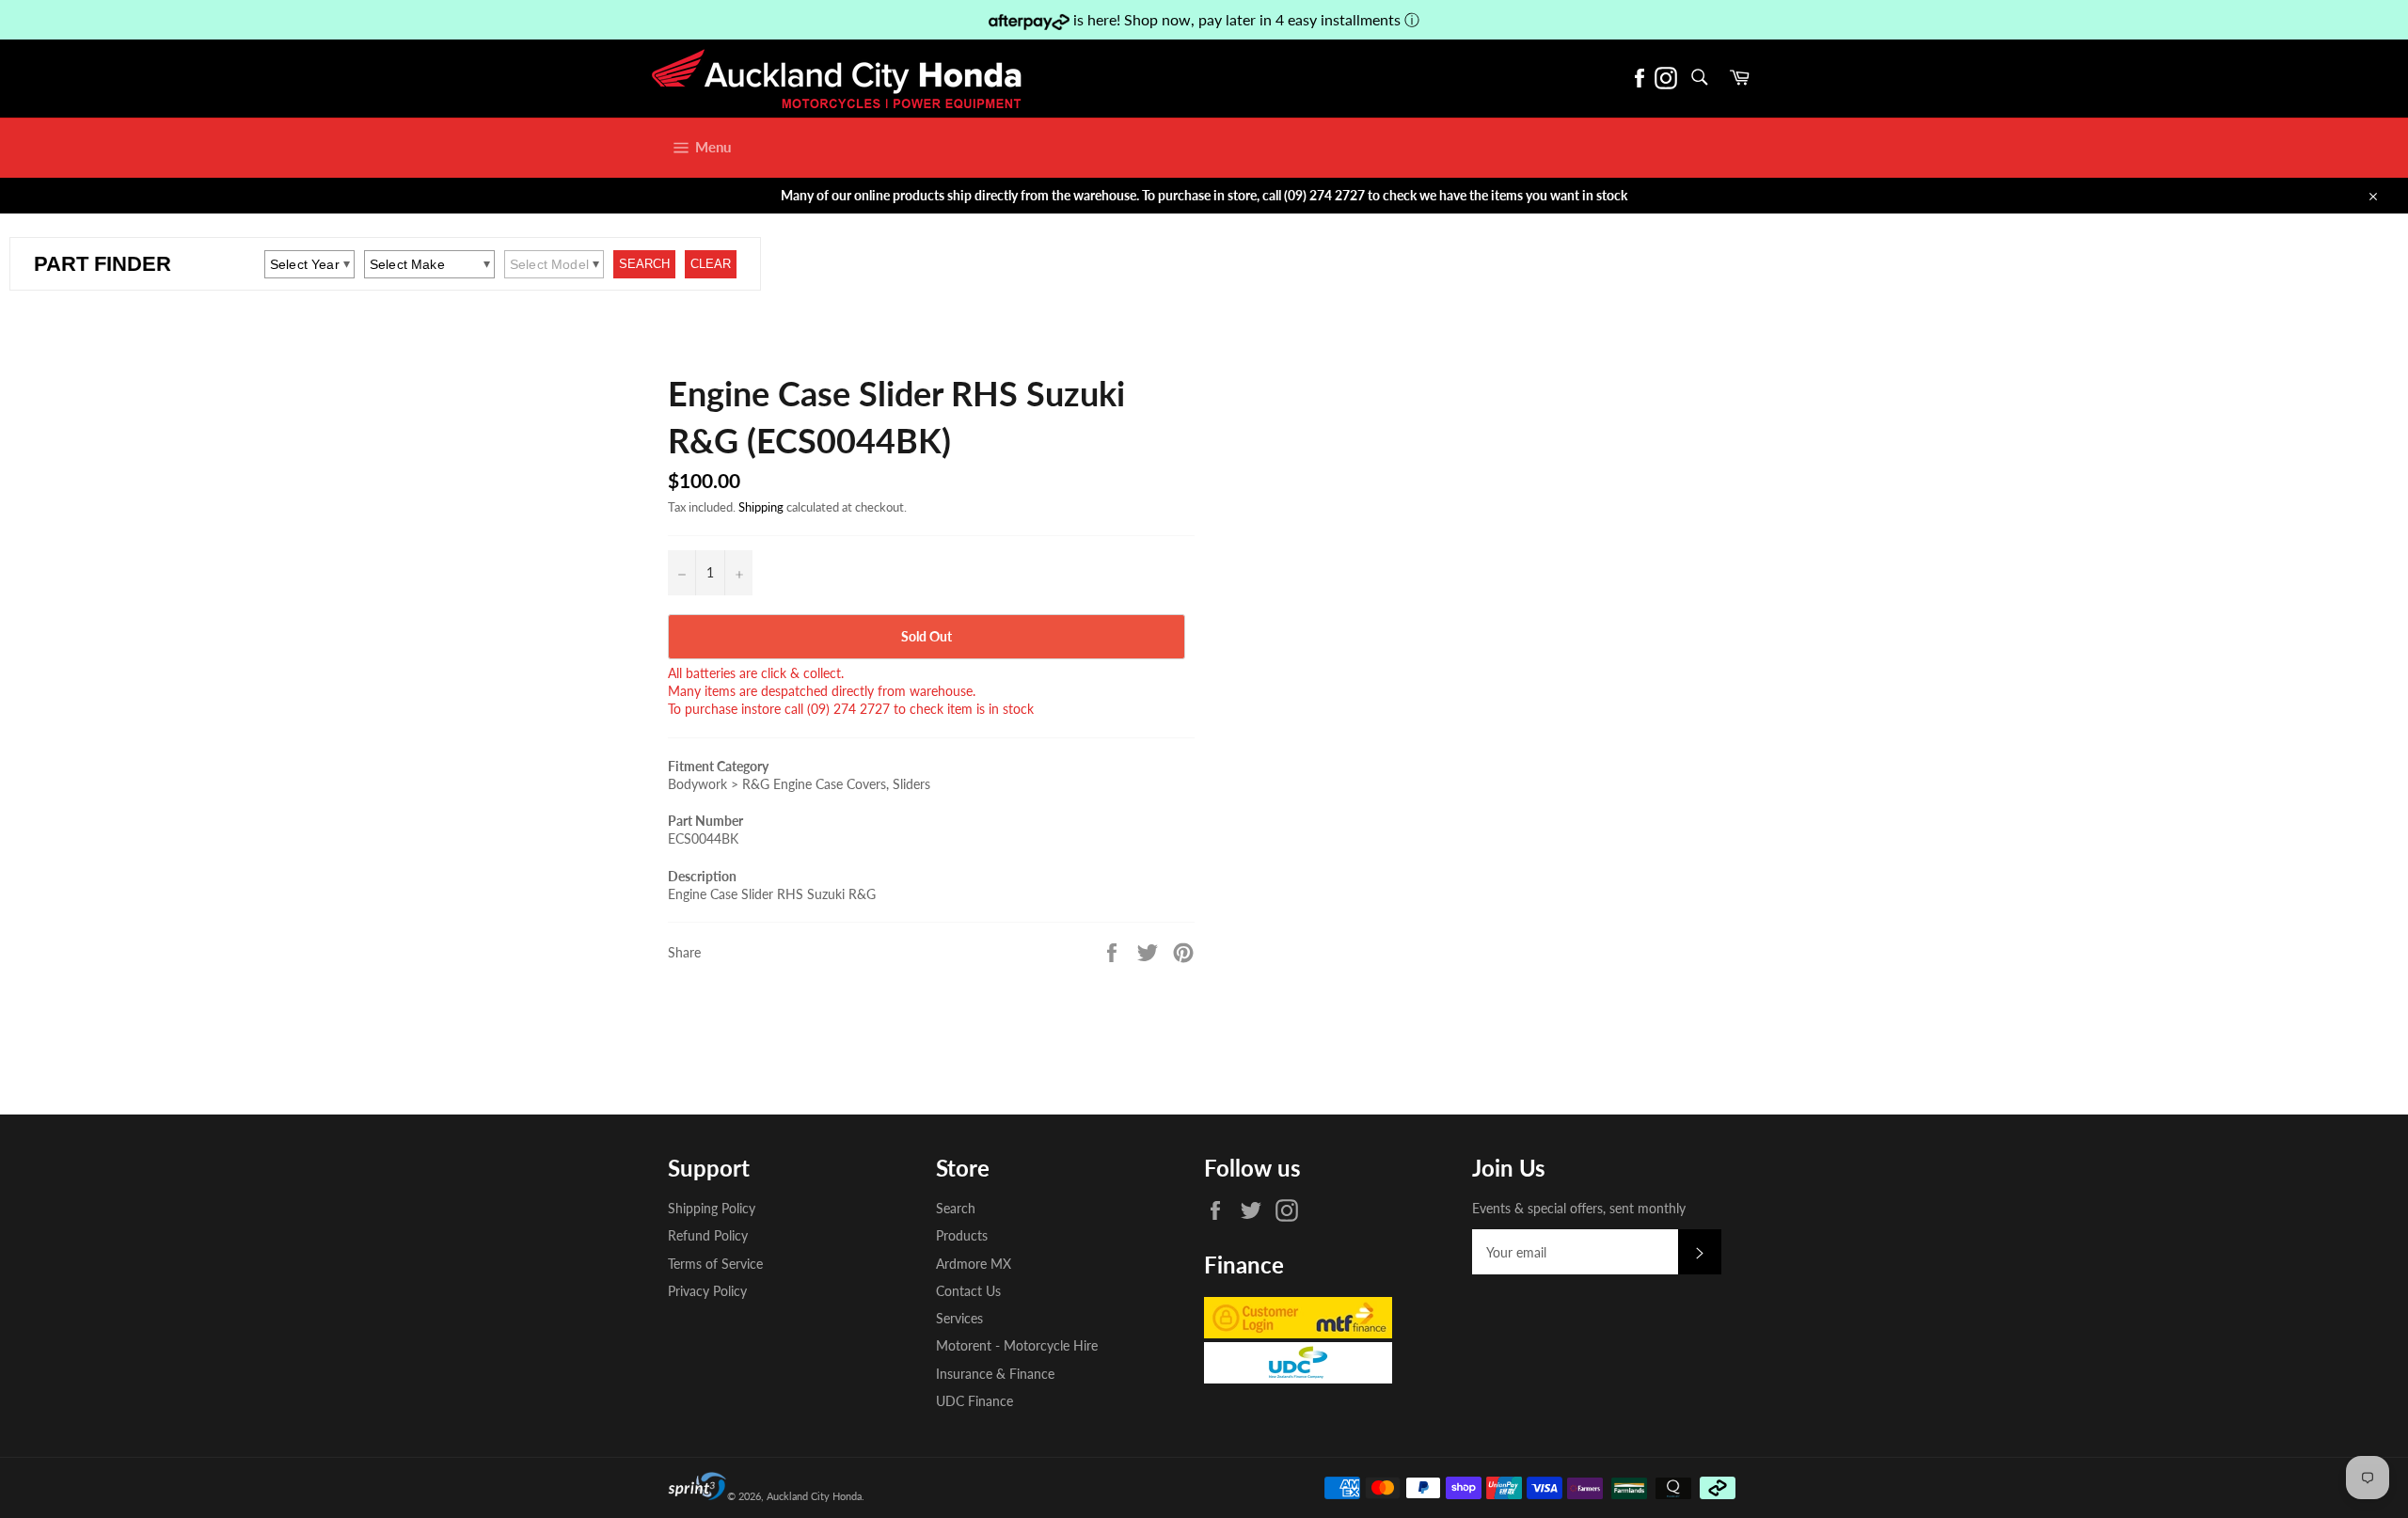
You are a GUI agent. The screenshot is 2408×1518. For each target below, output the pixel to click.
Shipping (761, 507)
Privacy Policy (707, 1291)
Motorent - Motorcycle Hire (1017, 1345)
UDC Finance (974, 1401)
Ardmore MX (974, 1264)
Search (956, 1208)
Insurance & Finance (995, 1374)
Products (962, 1235)
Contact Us (968, 1291)
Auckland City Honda (814, 1496)
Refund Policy (708, 1235)
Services (959, 1318)
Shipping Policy (712, 1208)
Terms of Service (715, 1264)
